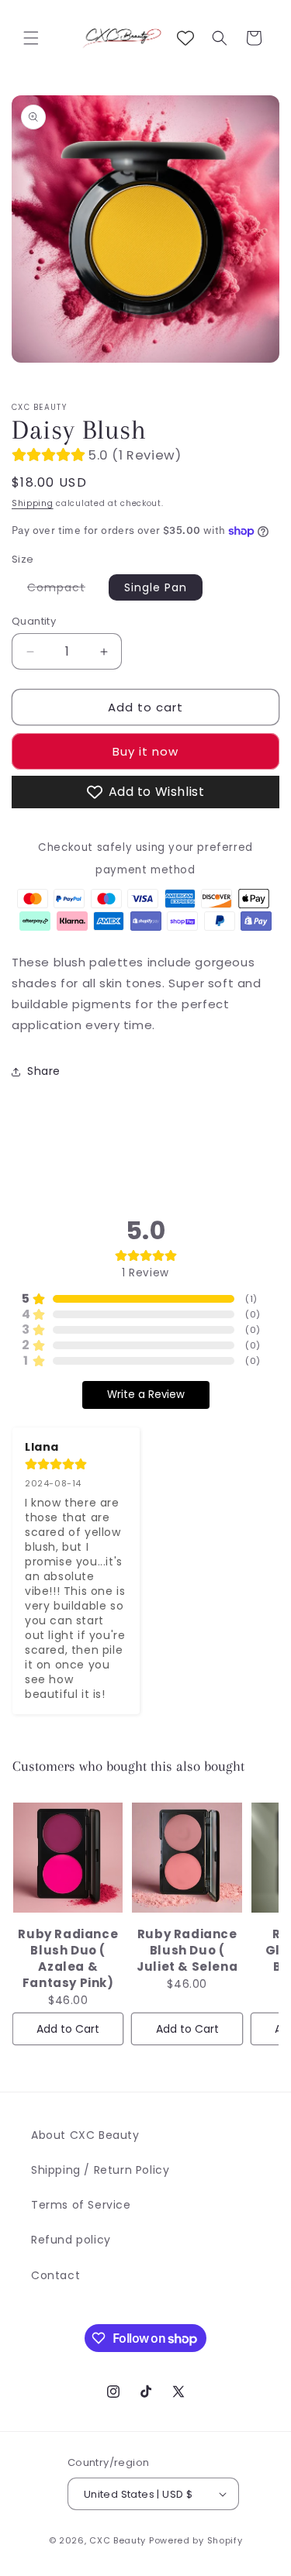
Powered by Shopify (196, 2540)
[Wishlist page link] (185, 38)
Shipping (33, 503)
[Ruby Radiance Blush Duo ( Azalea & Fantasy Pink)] (68, 1858)
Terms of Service (81, 2205)
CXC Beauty (118, 2540)
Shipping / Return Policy (100, 2170)
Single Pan (156, 587)
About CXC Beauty (85, 2135)
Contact (55, 2275)
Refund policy (71, 2240)
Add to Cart (68, 2029)
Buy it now (145, 751)
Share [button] (44, 1071)
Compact (64, 590)
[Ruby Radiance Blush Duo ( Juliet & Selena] (187, 1858)
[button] (31, 38)
